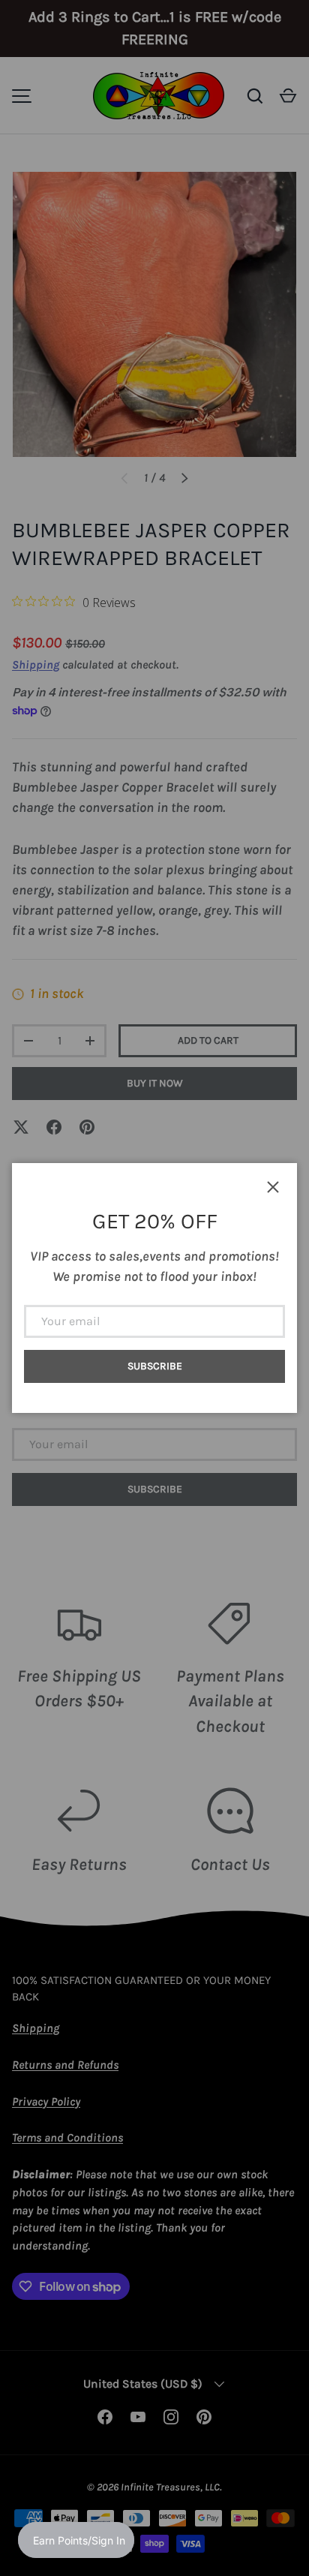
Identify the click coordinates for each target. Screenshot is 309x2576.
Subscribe (155, 1366)
